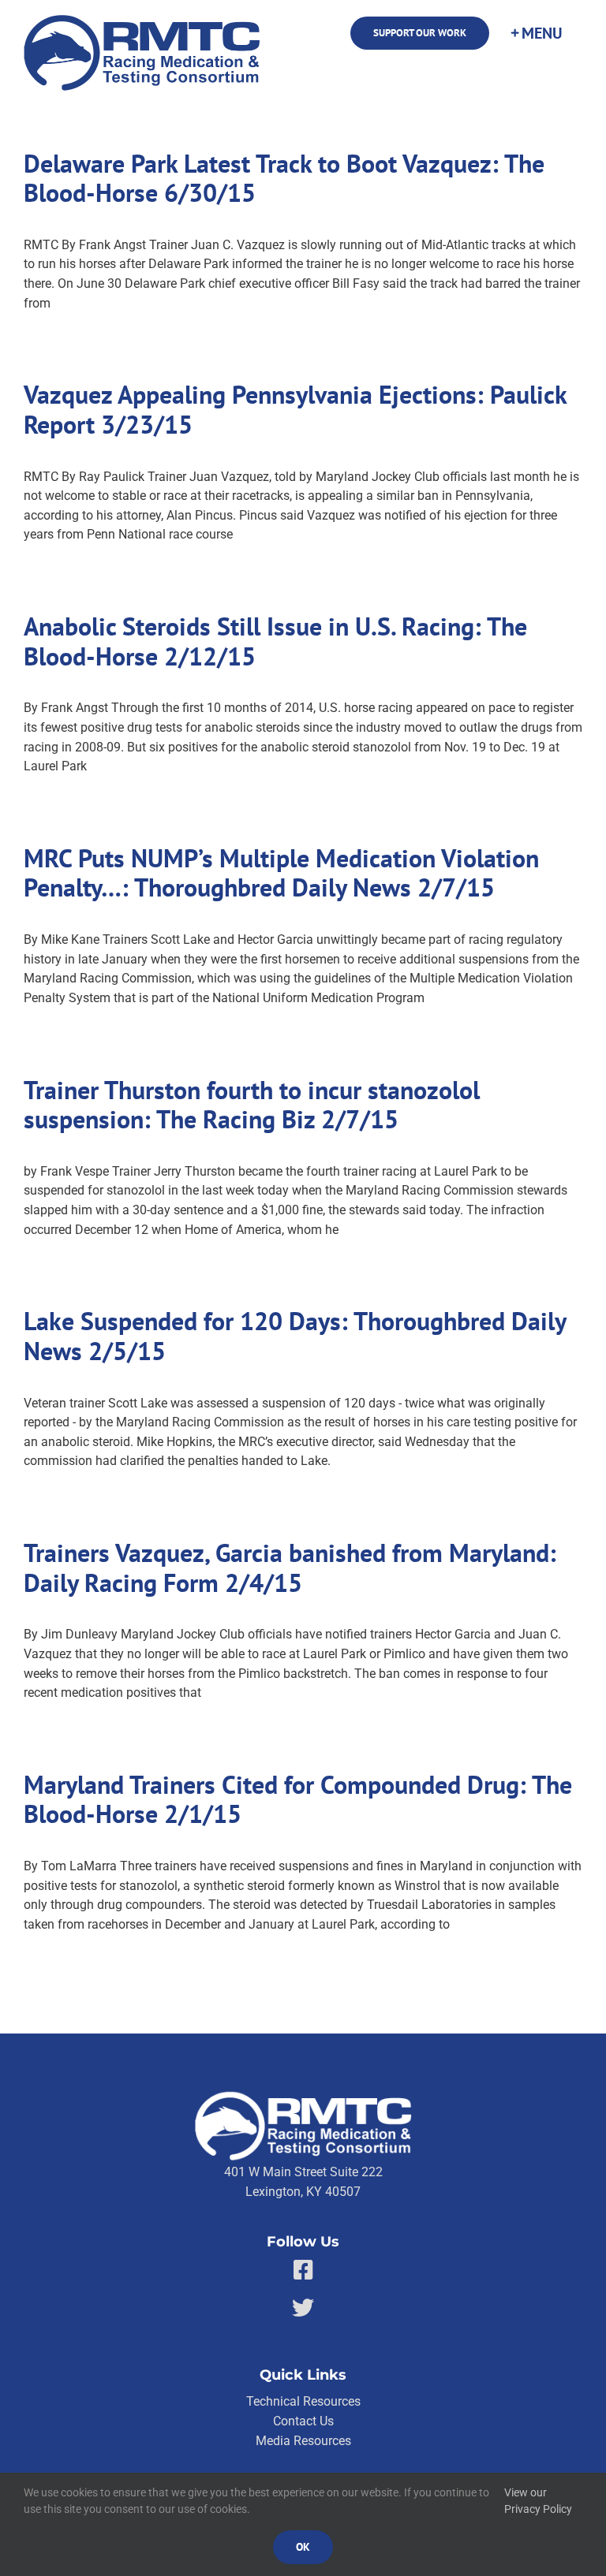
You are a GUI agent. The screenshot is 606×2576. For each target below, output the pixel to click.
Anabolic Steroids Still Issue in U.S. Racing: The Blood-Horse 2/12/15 (275, 641)
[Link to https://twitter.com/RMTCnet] (303, 2308)
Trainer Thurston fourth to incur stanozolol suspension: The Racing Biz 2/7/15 (252, 1105)
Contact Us (303, 2421)
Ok (303, 2547)
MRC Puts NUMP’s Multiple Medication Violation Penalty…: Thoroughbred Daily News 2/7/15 (281, 873)
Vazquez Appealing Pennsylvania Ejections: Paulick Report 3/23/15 (295, 410)
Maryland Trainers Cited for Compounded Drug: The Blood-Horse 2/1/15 (298, 1800)
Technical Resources (303, 2401)
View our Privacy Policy (538, 2501)
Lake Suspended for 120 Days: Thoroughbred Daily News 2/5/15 (295, 1336)
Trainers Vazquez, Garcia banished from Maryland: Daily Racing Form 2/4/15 (290, 1568)
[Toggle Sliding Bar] (536, 33)
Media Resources (303, 2441)
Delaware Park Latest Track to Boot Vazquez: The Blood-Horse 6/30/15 (284, 179)
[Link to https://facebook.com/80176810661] (303, 2270)
